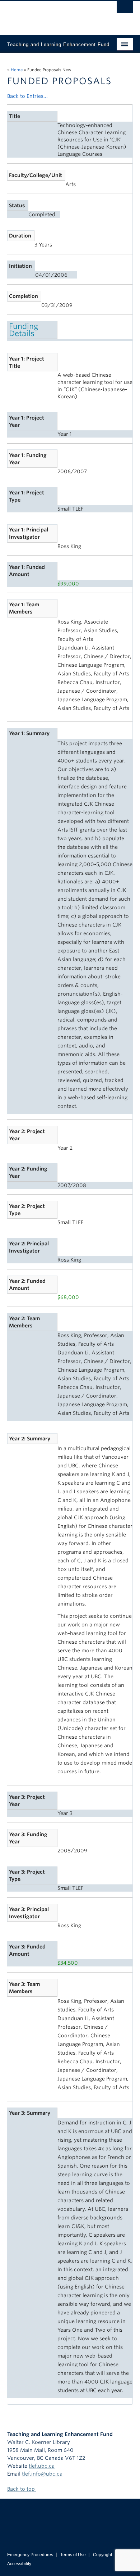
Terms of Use (73, 2555)
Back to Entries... (27, 96)
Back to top (22, 2489)
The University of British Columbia (51, 15)
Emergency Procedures (30, 2555)
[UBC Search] (125, 9)
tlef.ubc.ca (42, 2466)
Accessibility (19, 2564)
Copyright (102, 2555)
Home (17, 70)
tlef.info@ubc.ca (42, 2474)
